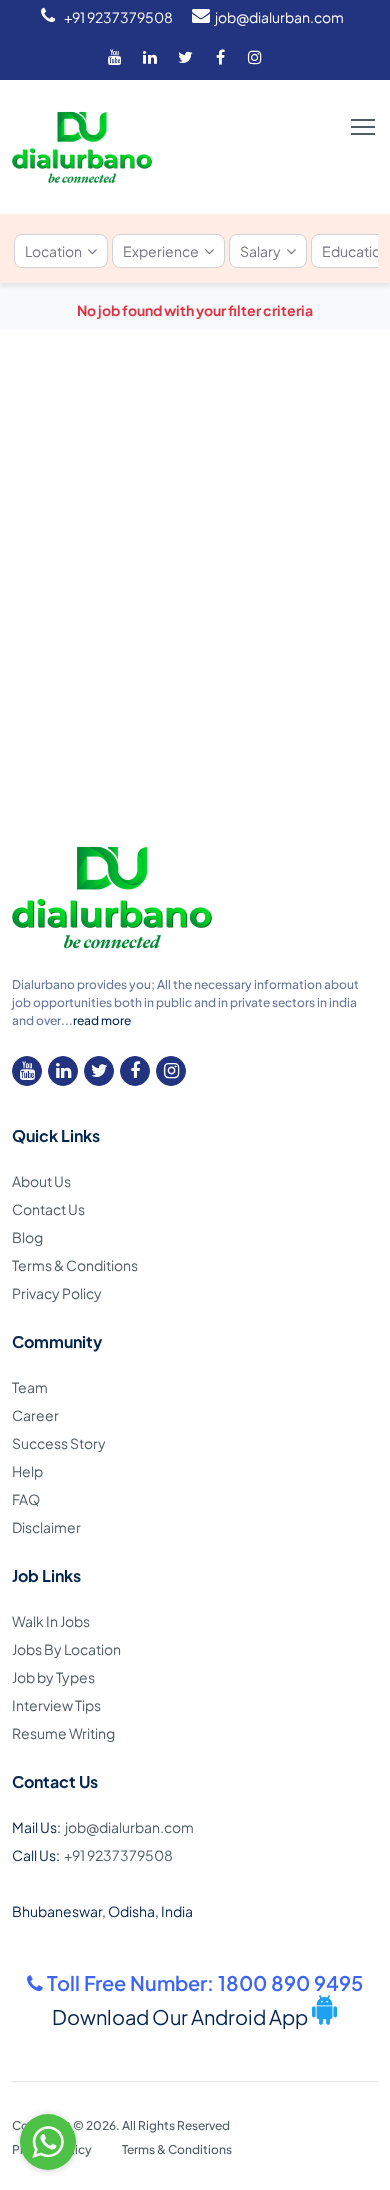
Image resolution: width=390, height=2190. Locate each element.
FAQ (26, 1499)
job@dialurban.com (279, 17)
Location (53, 251)
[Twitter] (185, 57)
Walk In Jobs (51, 1621)
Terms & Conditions (75, 1265)
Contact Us (48, 1209)
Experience (161, 251)
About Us (41, 1181)
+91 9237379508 (118, 17)
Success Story (59, 1443)
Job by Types (53, 1677)
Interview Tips (56, 1705)
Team (30, 1387)
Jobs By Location (66, 1649)
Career (35, 1415)
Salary (260, 251)
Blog (27, 1237)
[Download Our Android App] (324, 2019)
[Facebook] (220, 57)
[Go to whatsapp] (48, 2142)
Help (27, 1471)
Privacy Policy (57, 1293)
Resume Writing (63, 1733)
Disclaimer (46, 1527)
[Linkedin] (150, 57)
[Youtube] (115, 57)
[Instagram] (255, 57)
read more (102, 1020)
